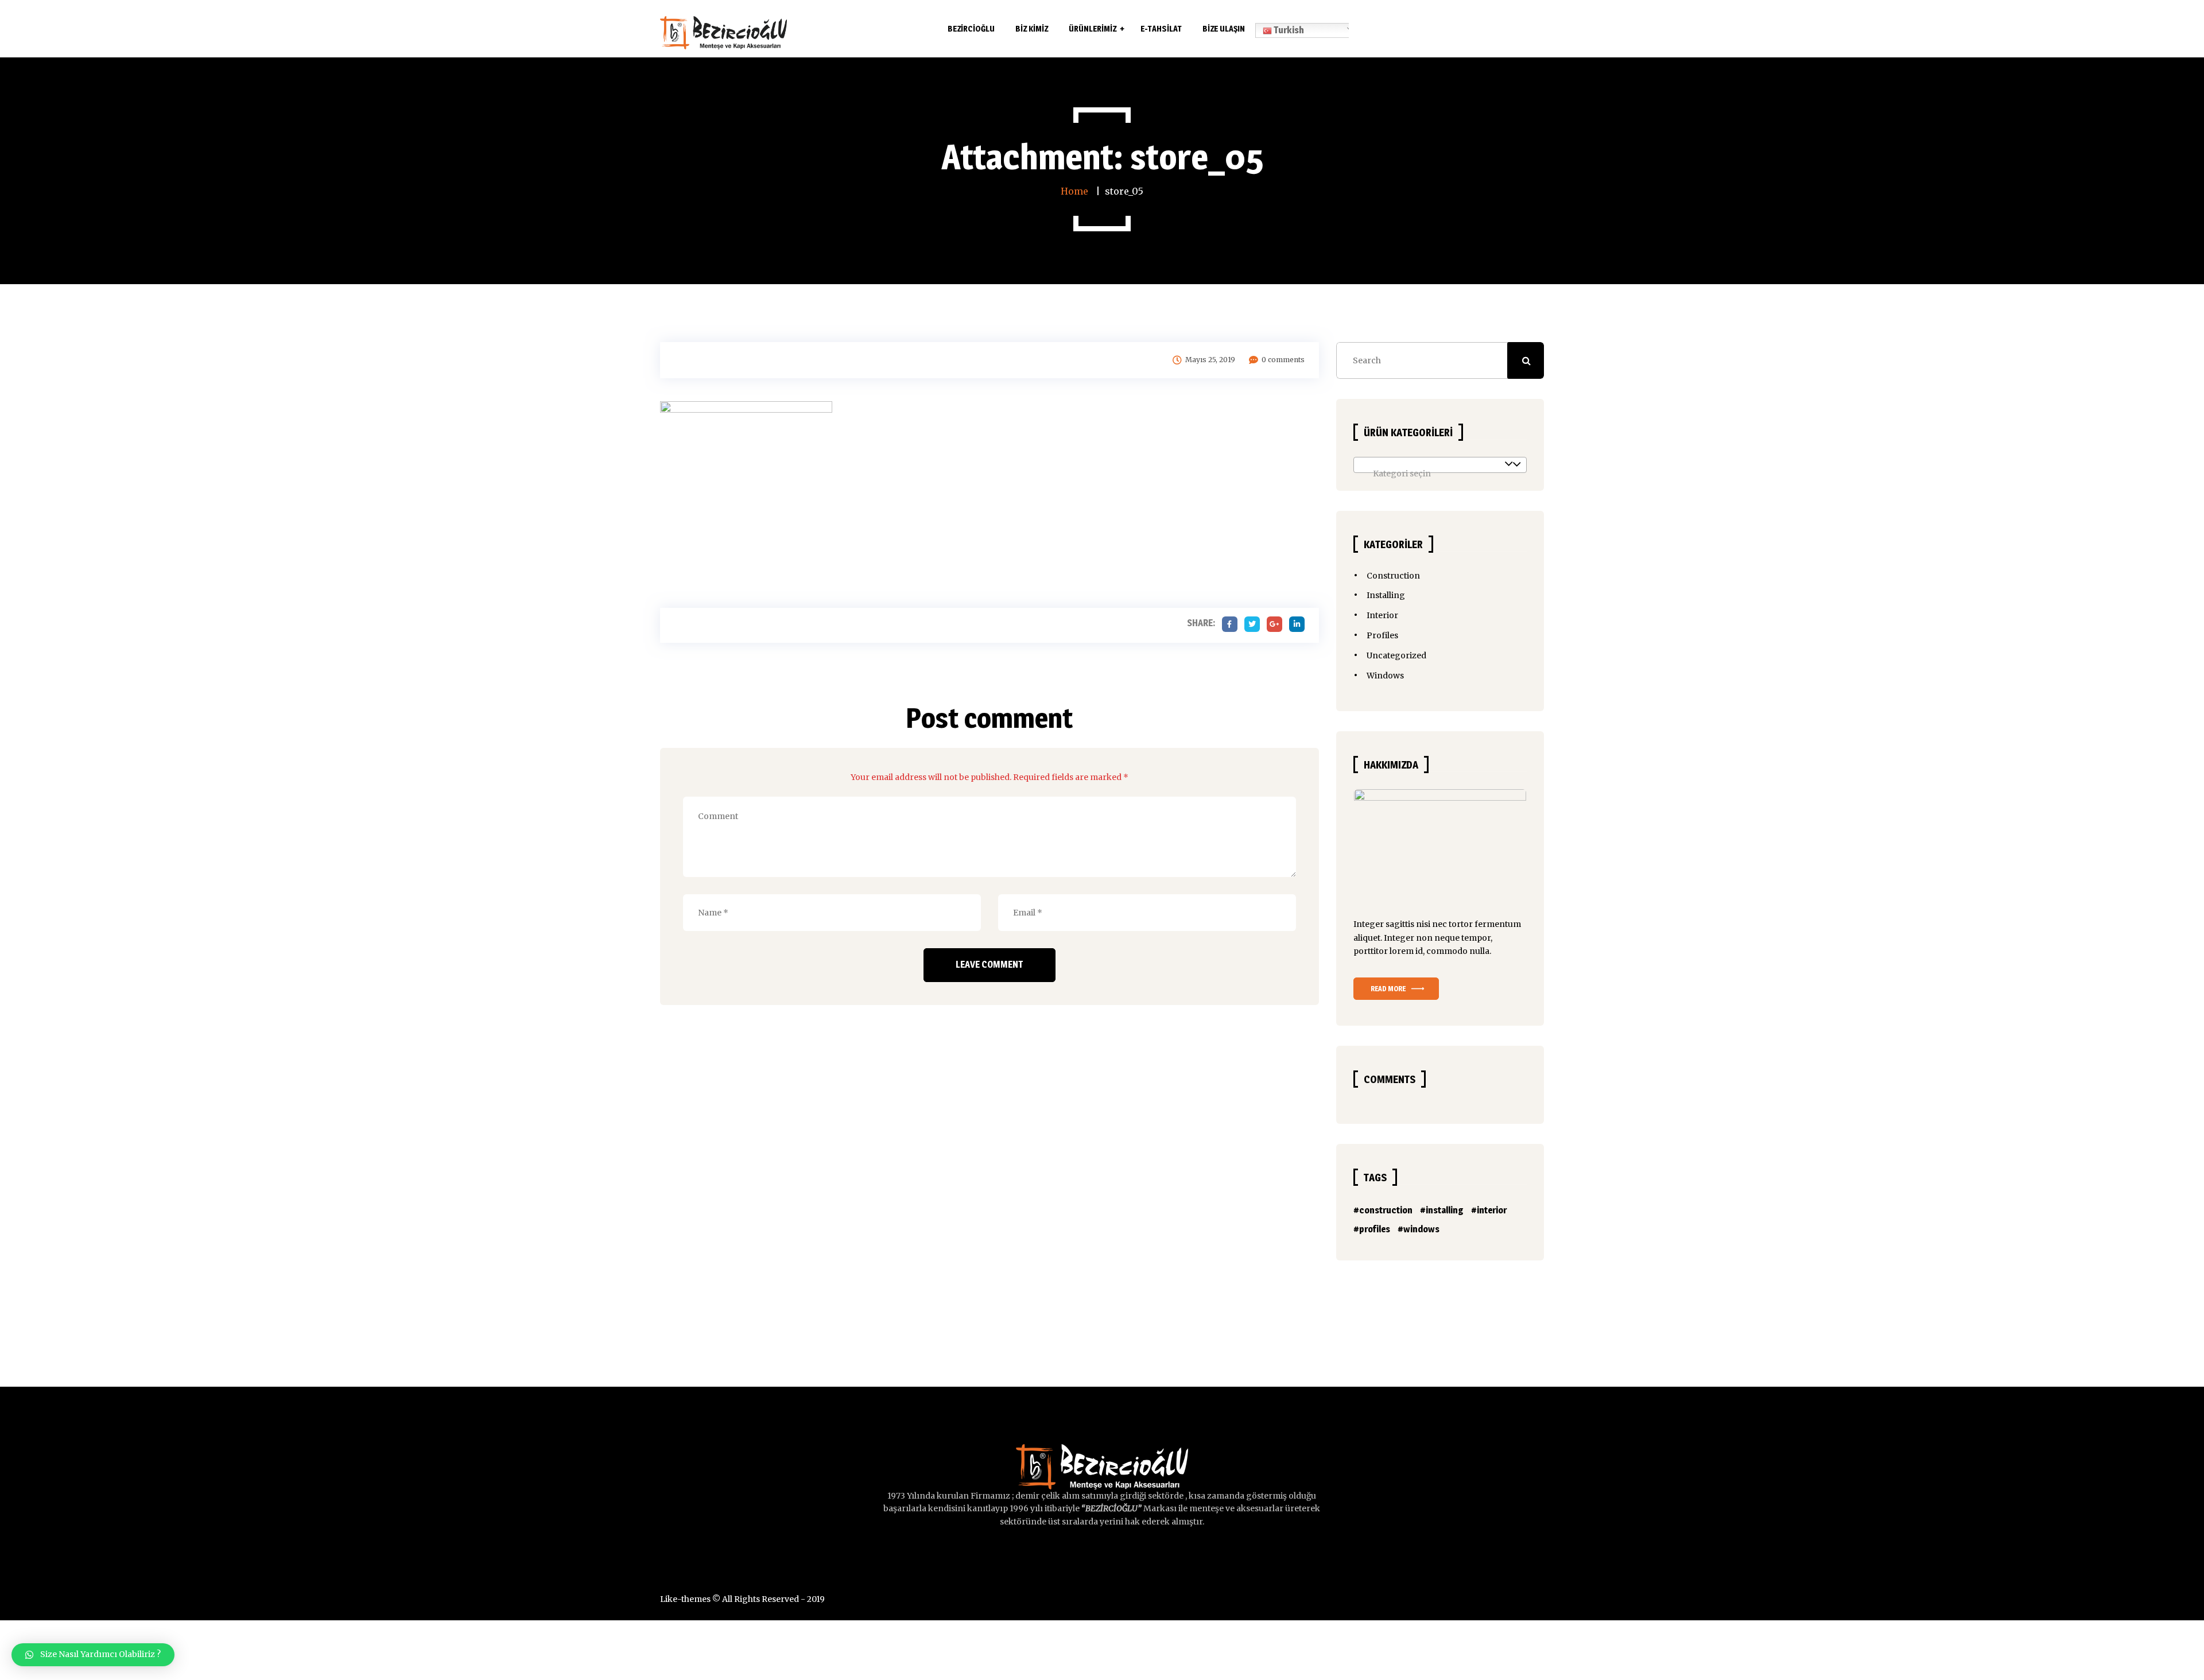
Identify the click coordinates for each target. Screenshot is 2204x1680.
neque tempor (1462, 938)
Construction (1393, 576)
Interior (1382, 615)
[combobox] (1440, 465)
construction (1386, 1210)
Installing (1386, 595)
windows (1421, 1229)
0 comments (1283, 360)
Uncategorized (1396, 655)
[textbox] (1440, 474)
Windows (1385, 676)
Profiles (1382, 635)
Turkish (1288, 30)
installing (1445, 1210)
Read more (1388, 989)
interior (1492, 1210)
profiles (1375, 1229)
